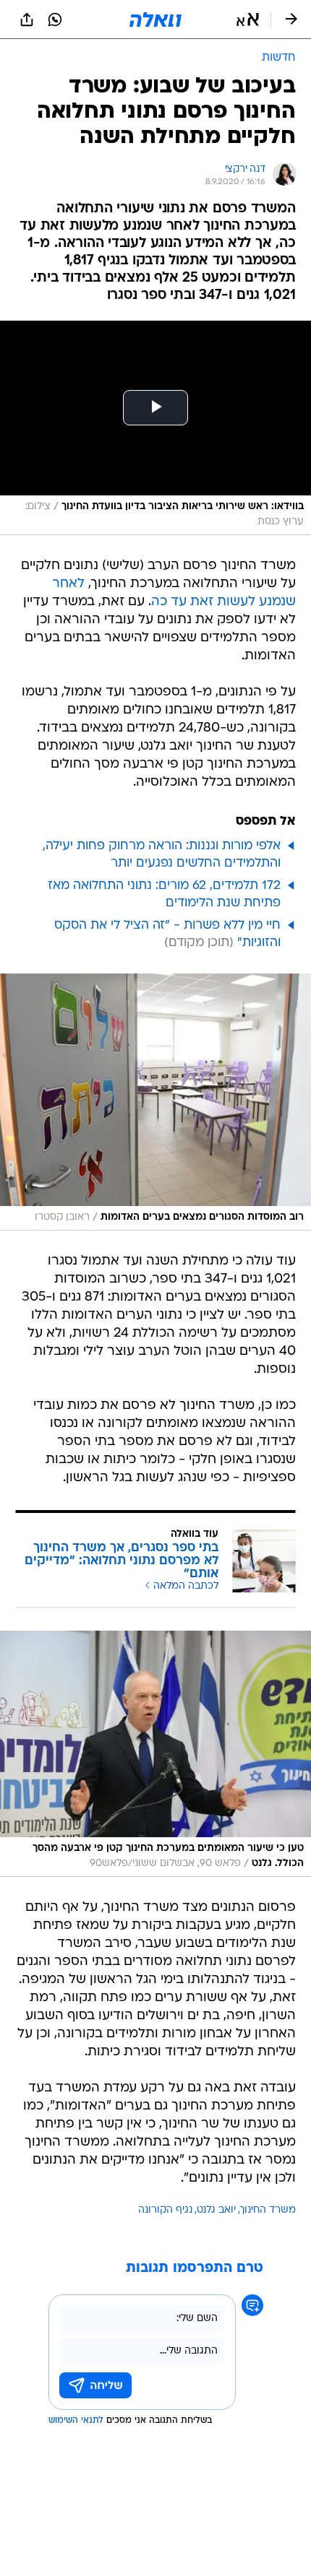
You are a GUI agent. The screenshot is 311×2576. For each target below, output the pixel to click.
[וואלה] (155, 19)
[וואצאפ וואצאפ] (55, 19)
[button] (248, 19)
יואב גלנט (216, 2210)
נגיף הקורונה (165, 2210)
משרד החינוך (268, 2210)
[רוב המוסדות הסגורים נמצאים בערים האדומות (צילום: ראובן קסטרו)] (155, 1102)
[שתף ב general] (27, 19)
